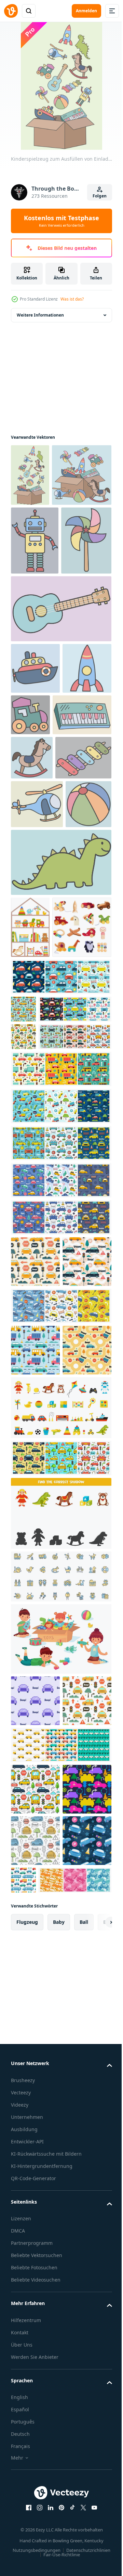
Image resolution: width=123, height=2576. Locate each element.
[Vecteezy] (11, 11)
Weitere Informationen (40, 315)
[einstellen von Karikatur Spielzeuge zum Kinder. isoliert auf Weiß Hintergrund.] (60, 1903)
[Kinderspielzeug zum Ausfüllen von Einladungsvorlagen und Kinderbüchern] (30, 475)
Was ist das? (72, 299)
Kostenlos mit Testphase (61, 221)
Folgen (100, 196)
